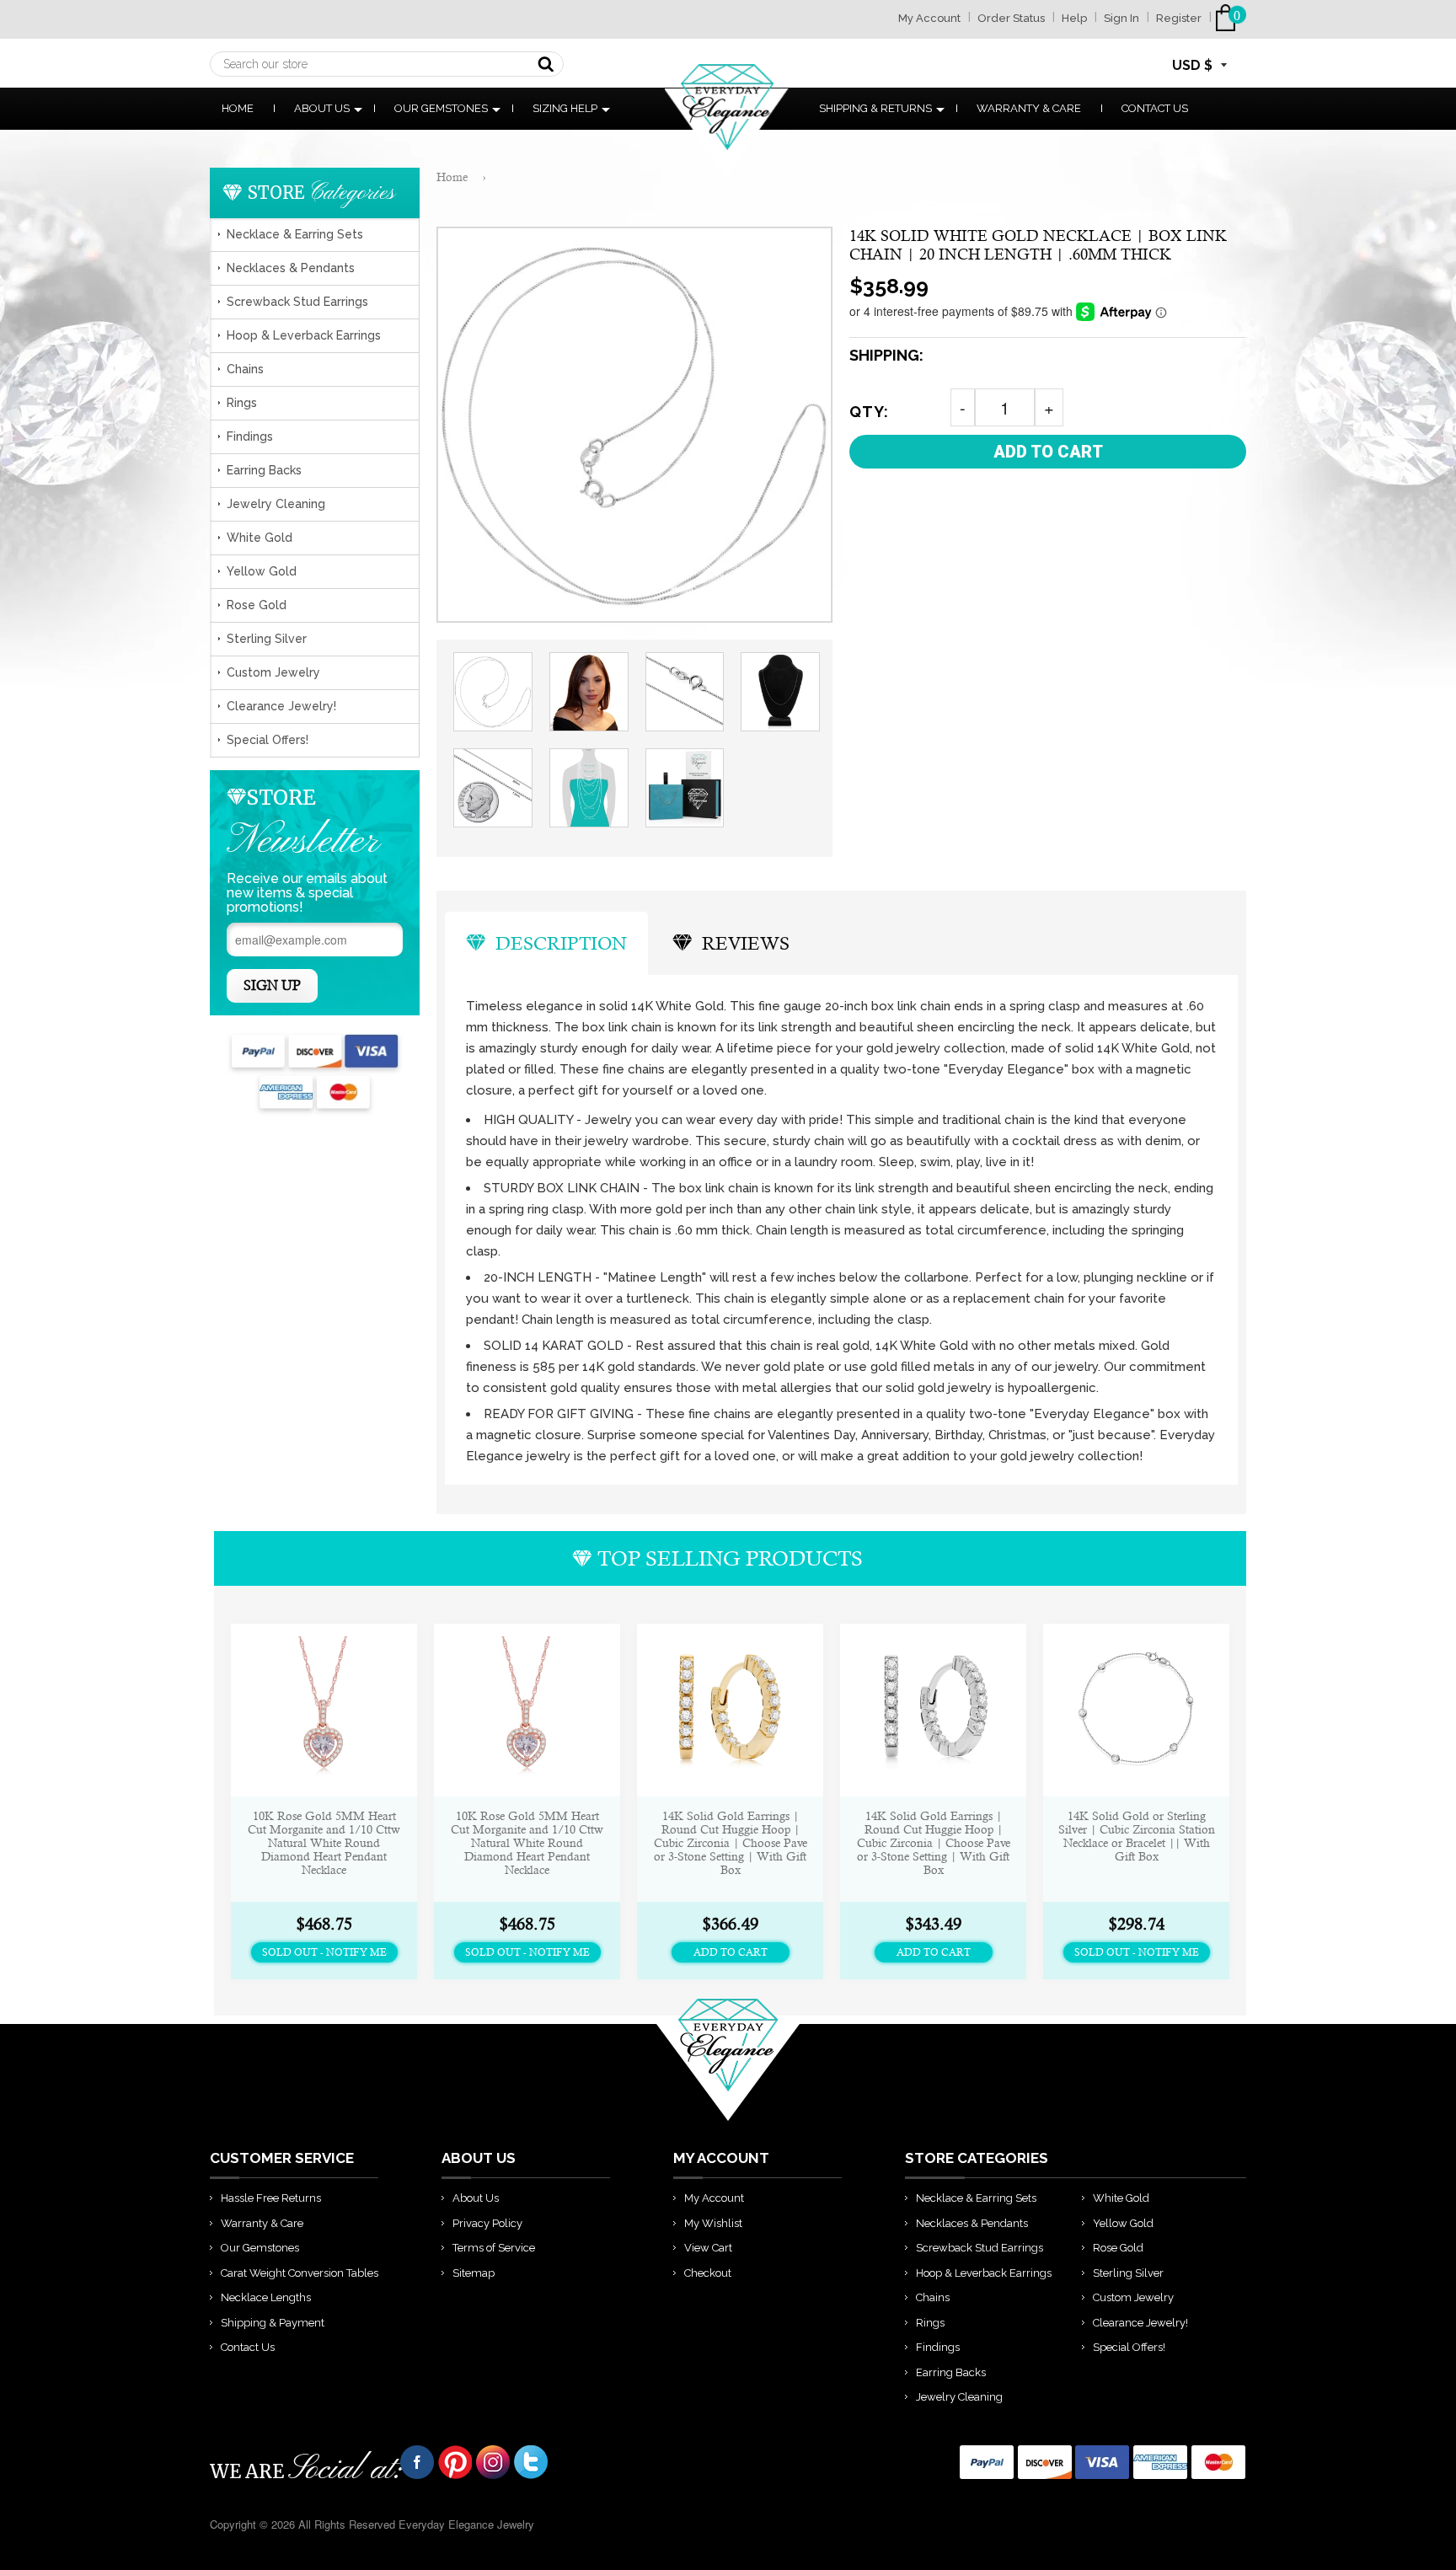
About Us (322, 108)
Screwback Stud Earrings (297, 302)
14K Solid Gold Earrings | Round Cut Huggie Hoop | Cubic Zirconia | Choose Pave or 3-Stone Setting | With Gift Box (731, 1843)
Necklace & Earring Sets (295, 234)
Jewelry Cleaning (276, 504)
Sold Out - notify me (324, 1952)
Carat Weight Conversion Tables (300, 2273)
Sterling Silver (267, 639)
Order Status (1011, 18)
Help (1074, 18)
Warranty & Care (1029, 108)
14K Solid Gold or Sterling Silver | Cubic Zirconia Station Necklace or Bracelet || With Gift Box (1137, 1836)
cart (1229, 18)
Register (1179, 18)
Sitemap (474, 2273)
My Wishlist (713, 2223)
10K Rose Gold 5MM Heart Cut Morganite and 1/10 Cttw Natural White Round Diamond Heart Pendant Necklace (324, 1843)
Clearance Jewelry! (281, 706)
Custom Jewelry (273, 672)
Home (238, 108)
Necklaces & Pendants (291, 268)
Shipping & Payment (273, 2323)
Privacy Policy (487, 2223)
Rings (242, 403)
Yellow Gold (262, 571)
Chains (245, 369)
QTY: (869, 412)
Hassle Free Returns (271, 2198)
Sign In (1121, 18)
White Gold (260, 538)
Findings (250, 436)
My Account (929, 18)
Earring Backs (264, 470)
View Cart (708, 2248)
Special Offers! (268, 740)
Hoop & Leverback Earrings (304, 335)
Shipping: (886, 355)
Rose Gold (257, 605)
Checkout (708, 2273)
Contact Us (1155, 108)
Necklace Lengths (266, 2297)
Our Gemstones (441, 108)
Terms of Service (494, 2248)
